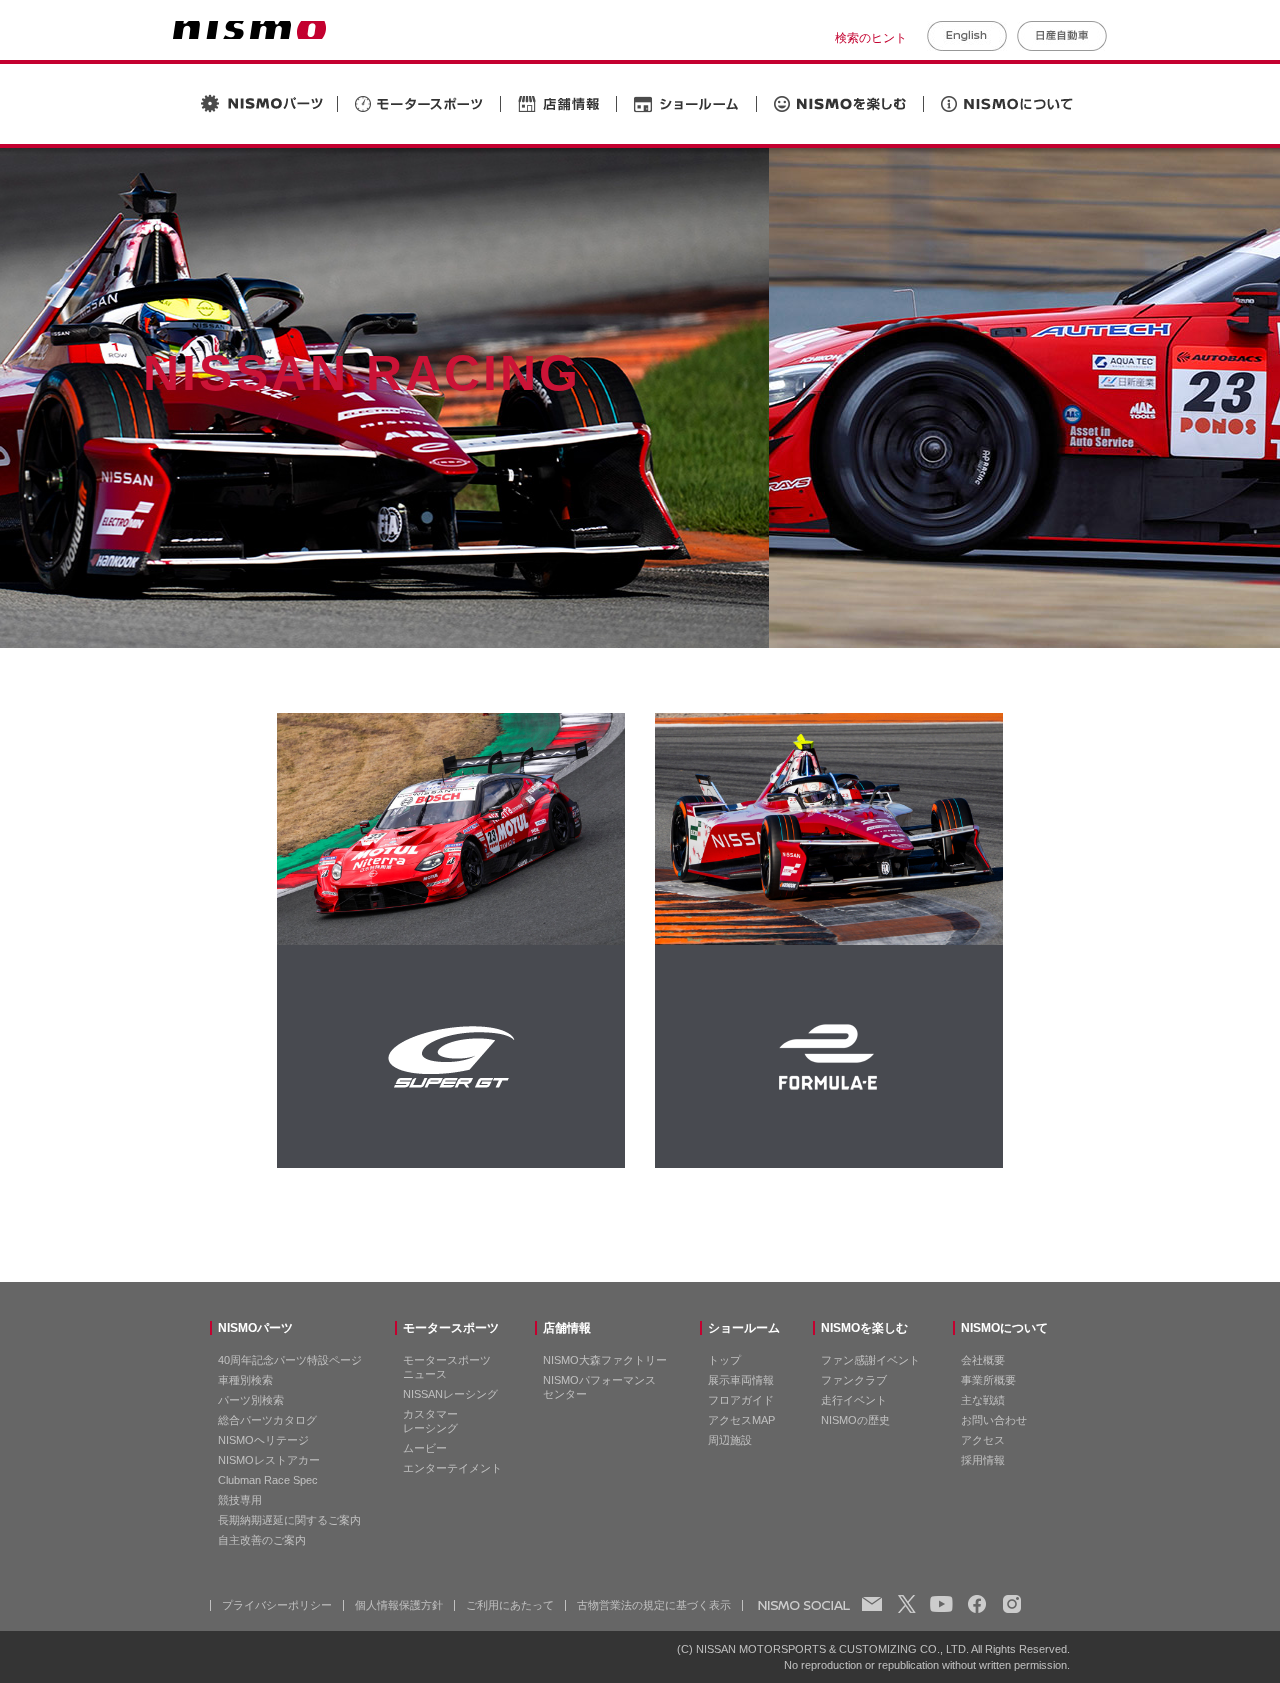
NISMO (249, 30)
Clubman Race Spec (268, 1480)
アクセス (983, 1440)
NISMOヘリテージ (263, 1440)
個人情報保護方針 (399, 1605)
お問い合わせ (994, 1420)
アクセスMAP (741, 1420)
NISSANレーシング (450, 1394)
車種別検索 (245, 1380)
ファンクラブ (854, 1380)
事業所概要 (988, 1380)
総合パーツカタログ (267, 1420)
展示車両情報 (741, 1380)
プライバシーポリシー (277, 1605)
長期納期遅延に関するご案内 (289, 1520)
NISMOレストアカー (269, 1460)
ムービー (425, 1448)
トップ (724, 1360)
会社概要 (983, 1360)
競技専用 (240, 1500)
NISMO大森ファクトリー (605, 1360)
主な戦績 (983, 1400)
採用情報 (983, 1460)
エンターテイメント (452, 1468)
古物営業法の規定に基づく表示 (654, 1605)
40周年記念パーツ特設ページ (290, 1360)
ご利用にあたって (510, 1605)
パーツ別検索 (251, 1400)
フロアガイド (741, 1400)
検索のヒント (871, 38)
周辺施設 (730, 1440)
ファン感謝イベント (870, 1360)
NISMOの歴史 (855, 1420)
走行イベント (854, 1400)
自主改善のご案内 (262, 1540)
